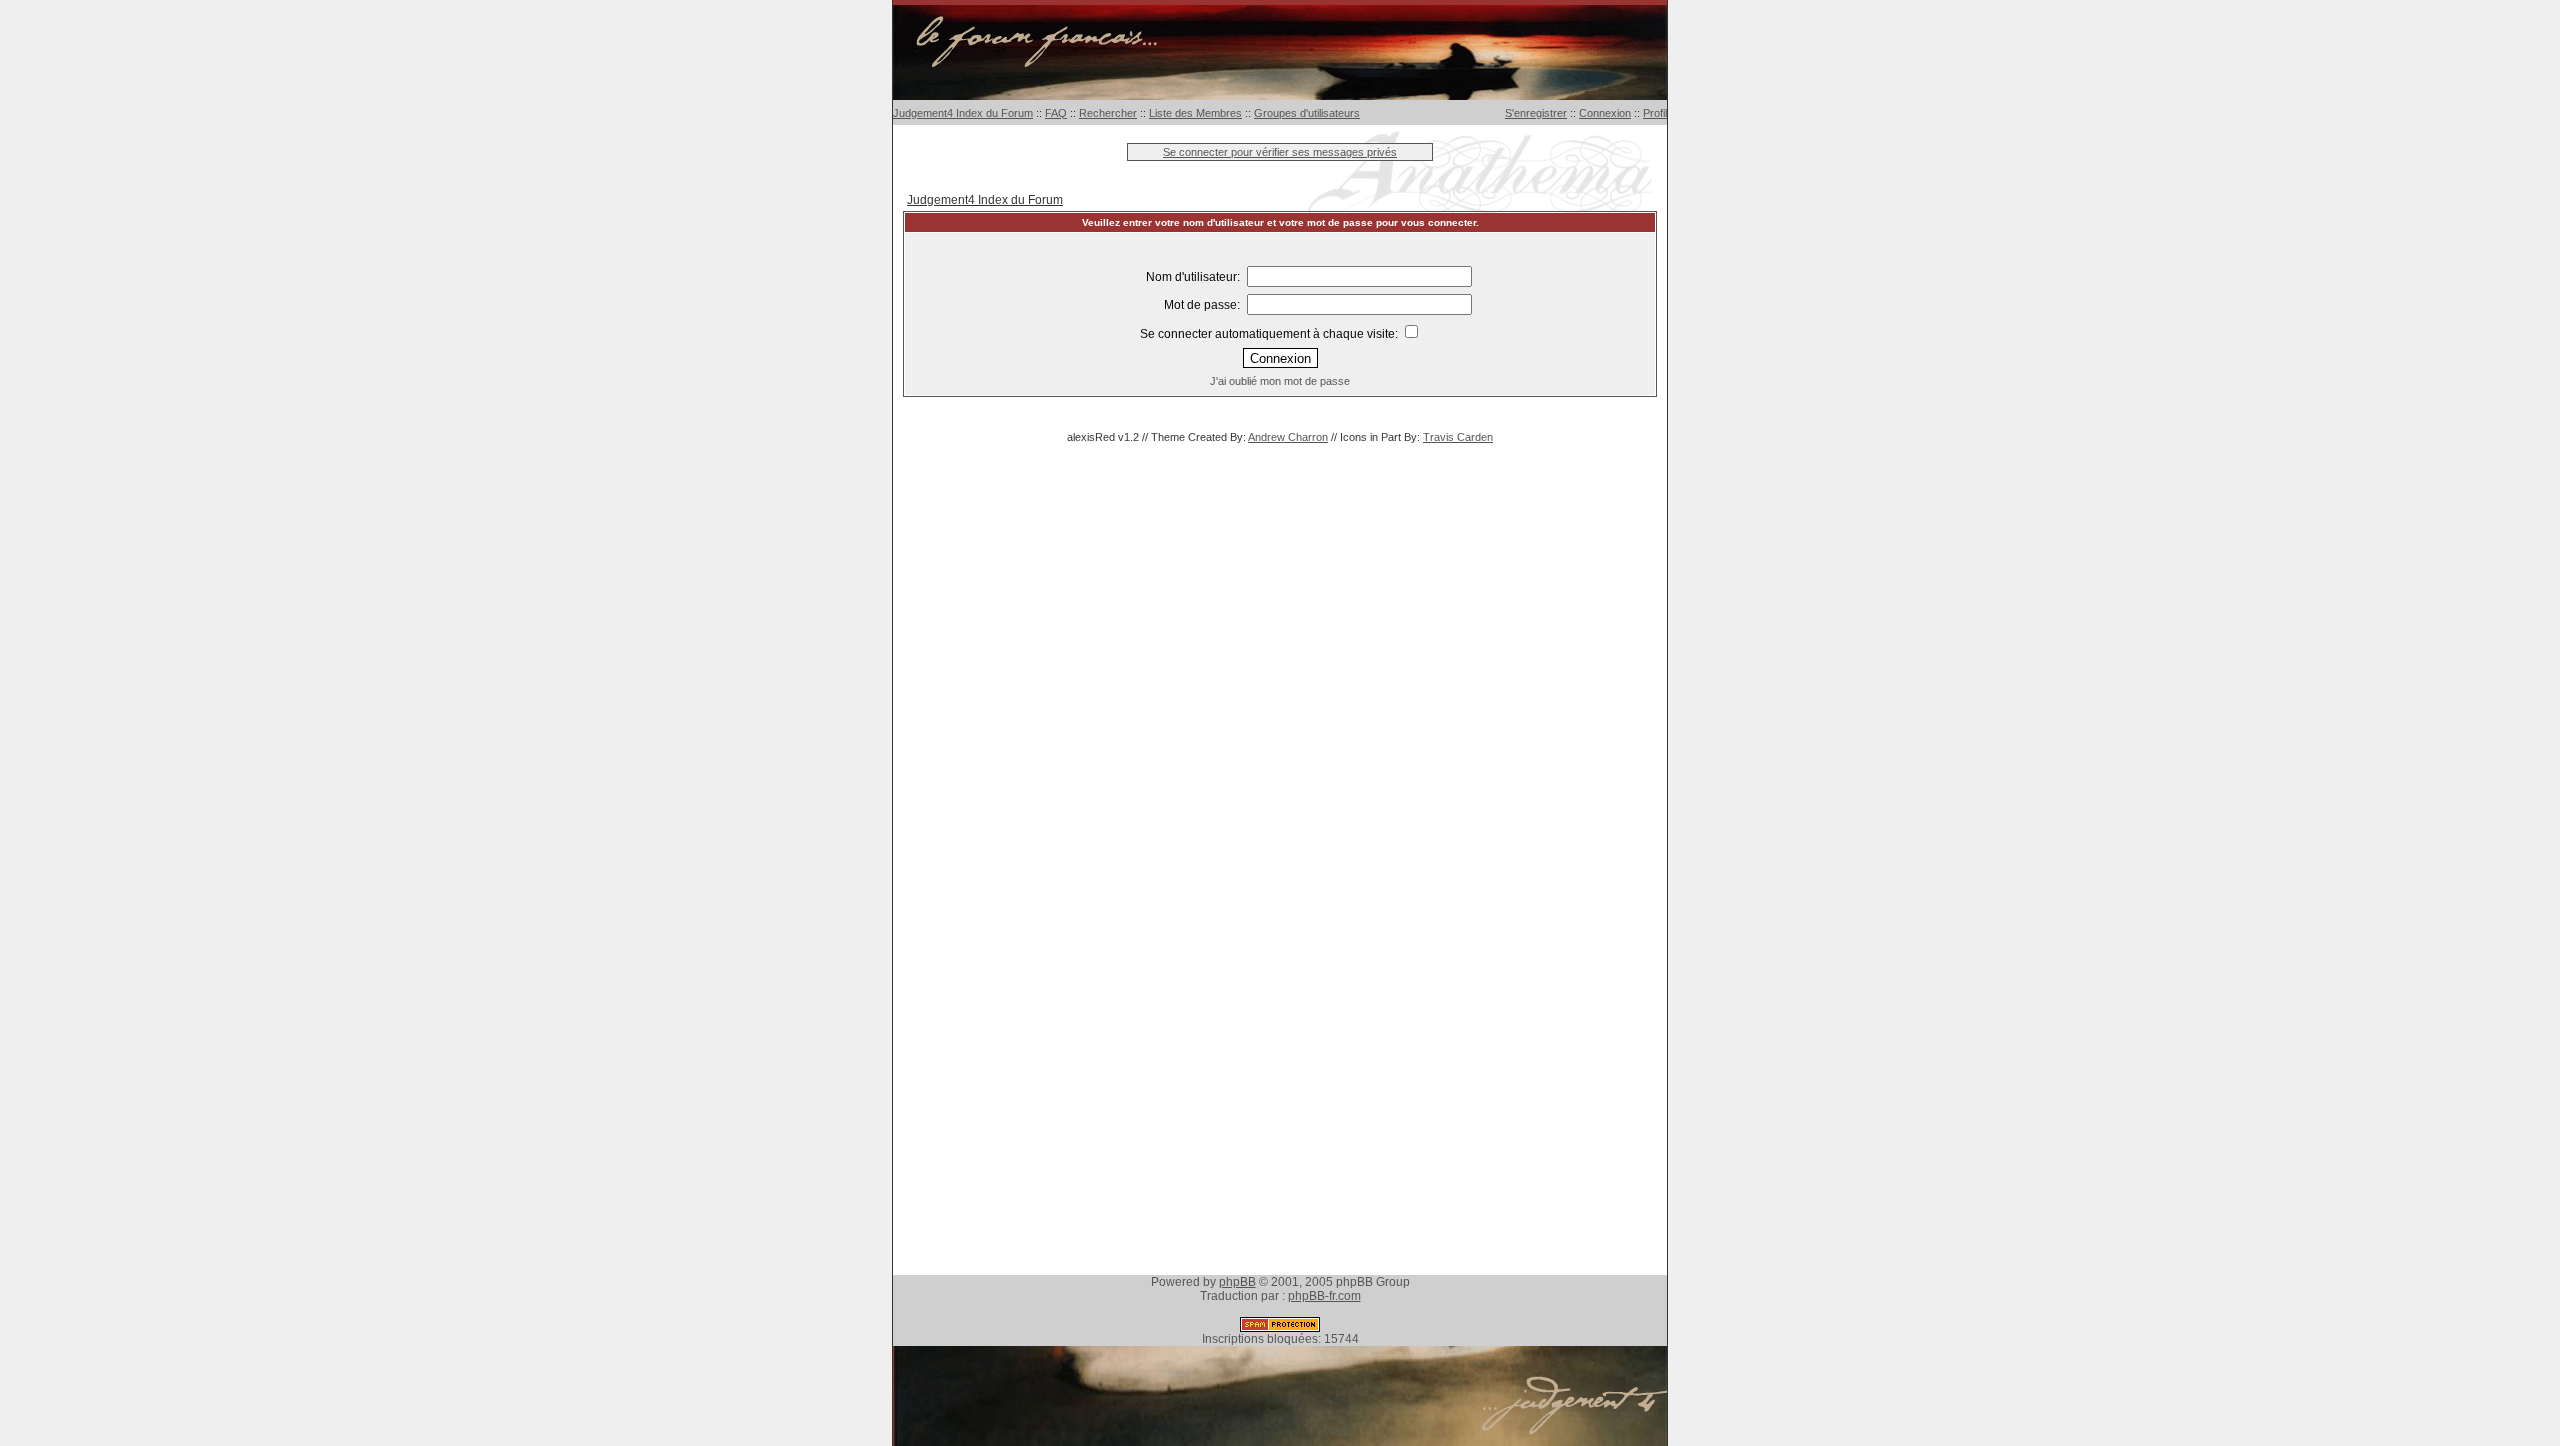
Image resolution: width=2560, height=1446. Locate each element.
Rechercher (1108, 113)
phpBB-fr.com (1324, 1296)
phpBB (1237, 1282)
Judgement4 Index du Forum (963, 113)
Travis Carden (1458, 437)
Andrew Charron (1288, 437)
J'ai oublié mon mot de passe (1280, 381)
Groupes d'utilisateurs (1307, 113)
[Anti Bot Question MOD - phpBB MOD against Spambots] (1280, 1328)
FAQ (1056, 113)
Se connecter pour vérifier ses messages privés (1280, 152)
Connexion (1605, 113)
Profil (1655, 113)
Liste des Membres (1195, 113)
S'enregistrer (1536, 113)
